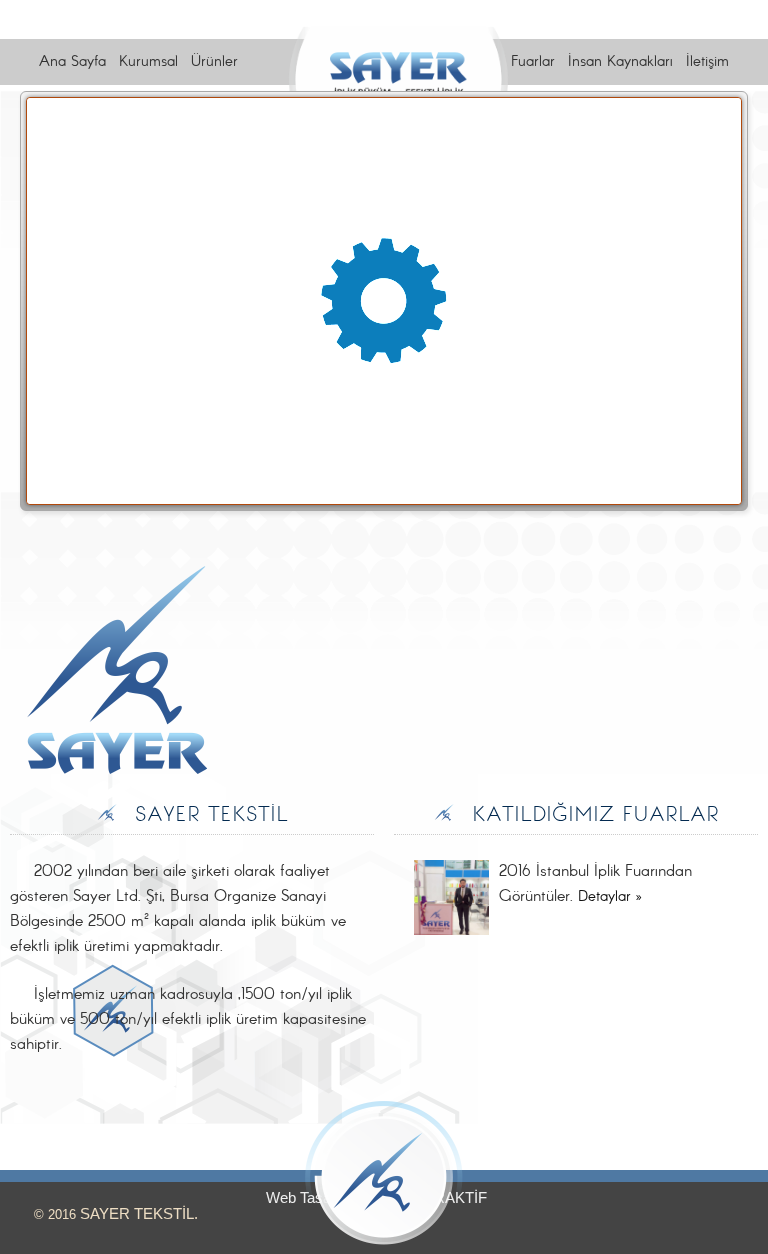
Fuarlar (533, 62)
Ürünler (214, 62)
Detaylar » (610, 897)
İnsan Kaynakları (620, 62)
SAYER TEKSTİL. (139, 1213)
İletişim (707, 62)
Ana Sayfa (72, 62)
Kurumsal (148, 62)
